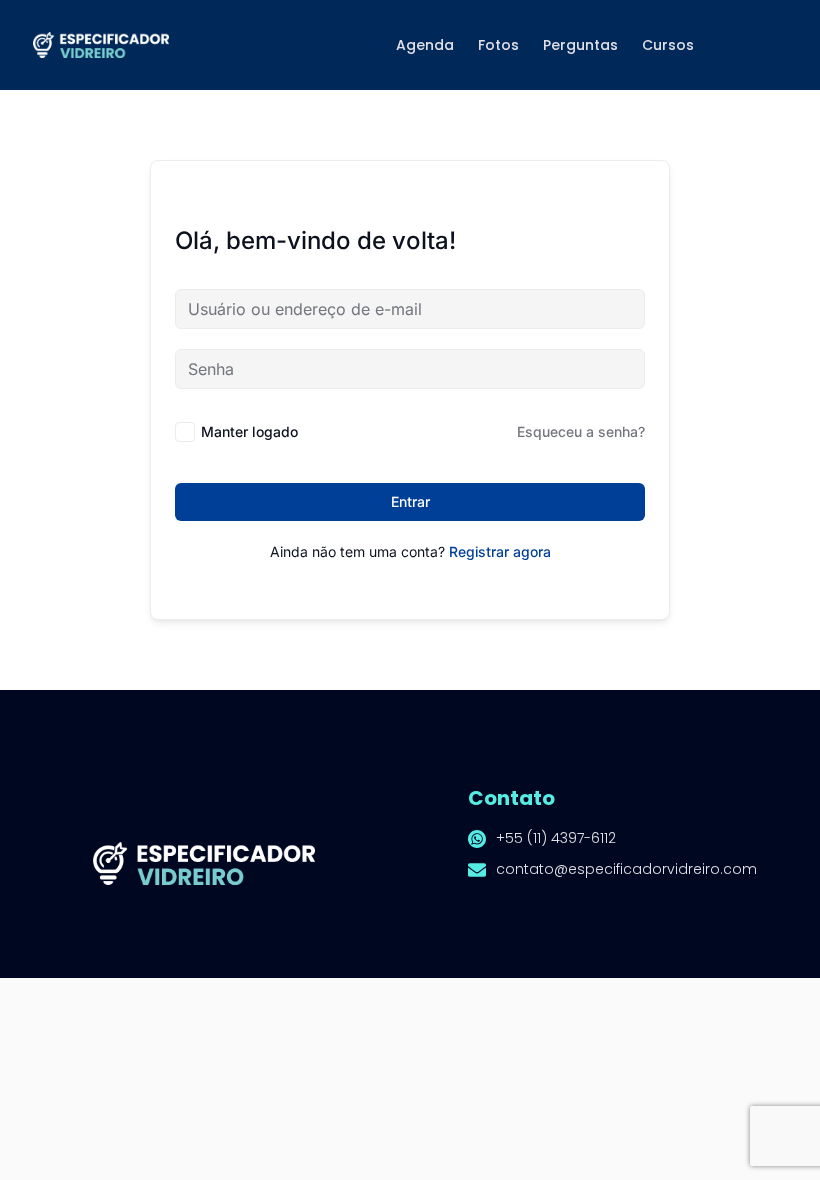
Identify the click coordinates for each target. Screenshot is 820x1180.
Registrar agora (500, 551)
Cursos (668, 45)
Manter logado (249, 431)
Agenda (425, 45)
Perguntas (580, 45)
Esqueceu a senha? (581, 431)
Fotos (498, 45)
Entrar (410, 501)
